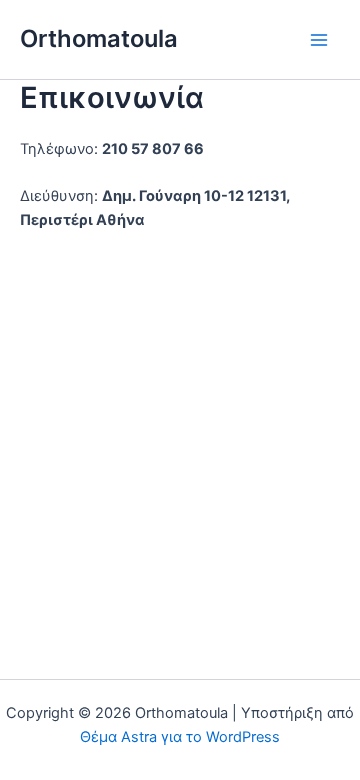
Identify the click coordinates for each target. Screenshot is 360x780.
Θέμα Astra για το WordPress (180, 737)
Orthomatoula (99, 38)
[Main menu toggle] (319, 40)
